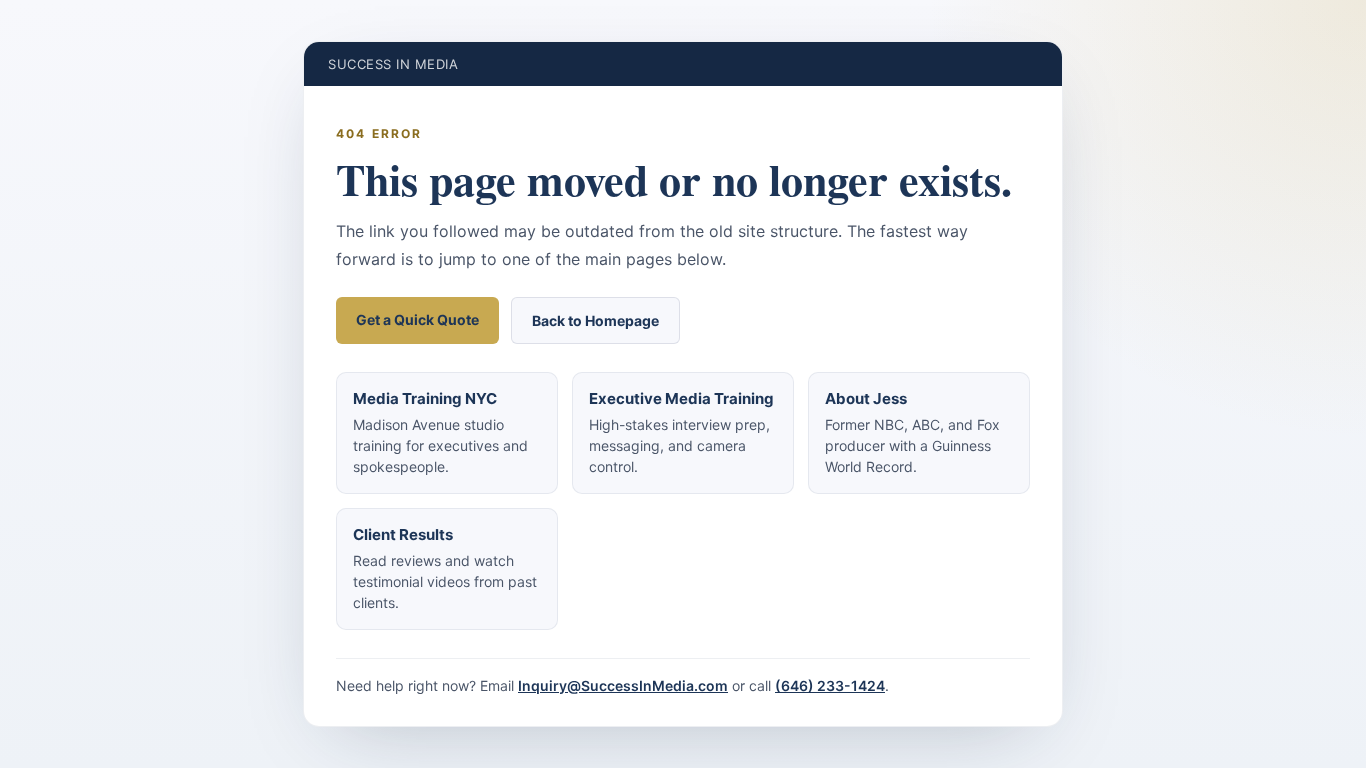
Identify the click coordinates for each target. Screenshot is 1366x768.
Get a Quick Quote (417, 319)
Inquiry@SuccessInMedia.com (623, 685)
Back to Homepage (595, 320)
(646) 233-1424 (830, 685)
